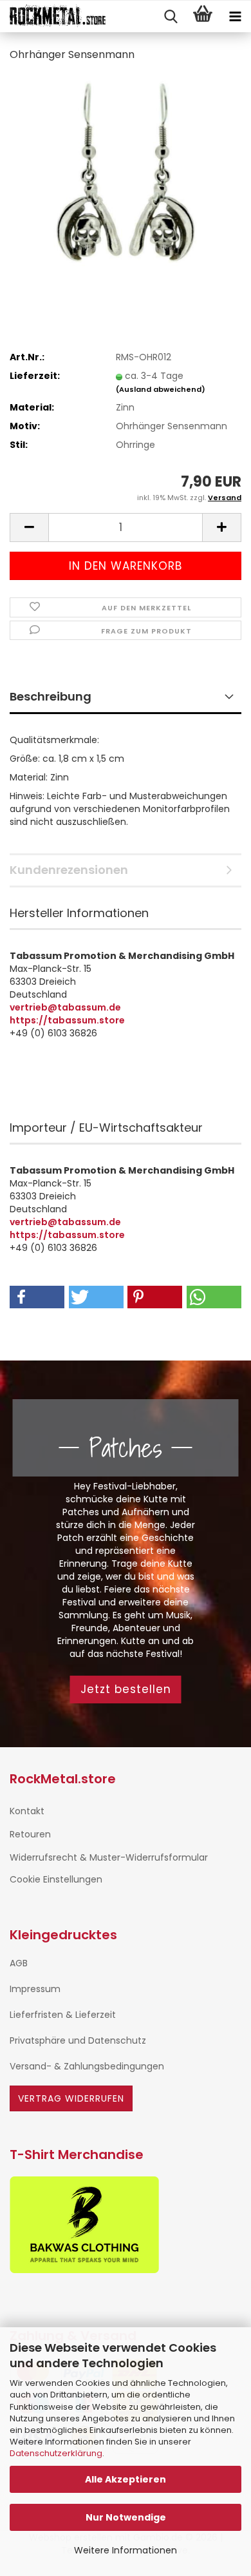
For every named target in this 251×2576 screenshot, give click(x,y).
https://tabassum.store (67, 1020)
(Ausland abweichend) (161, 389)
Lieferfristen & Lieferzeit (63, 2015)
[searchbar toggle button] (171, 17)
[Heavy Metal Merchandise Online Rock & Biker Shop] (53, 17)
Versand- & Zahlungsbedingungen (87, 2066)
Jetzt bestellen (126, 1689)
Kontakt (27, 1811)
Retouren (30, 1834)
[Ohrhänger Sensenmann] (125, 170)
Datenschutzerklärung (56, 2453)
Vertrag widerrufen (71, 2098)
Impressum (35, 1989)
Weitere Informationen (126, 2550)
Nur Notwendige (126, 2517)
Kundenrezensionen (69, 870)
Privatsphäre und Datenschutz (78, 2040)
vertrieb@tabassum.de (65, 1007)
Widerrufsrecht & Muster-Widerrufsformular (109, 1857)
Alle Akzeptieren (126, 2479)
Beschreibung (51, 696)
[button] (29, 528)
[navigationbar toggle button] (235, 17)
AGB (19, 1963)
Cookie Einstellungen (56, 1879)
